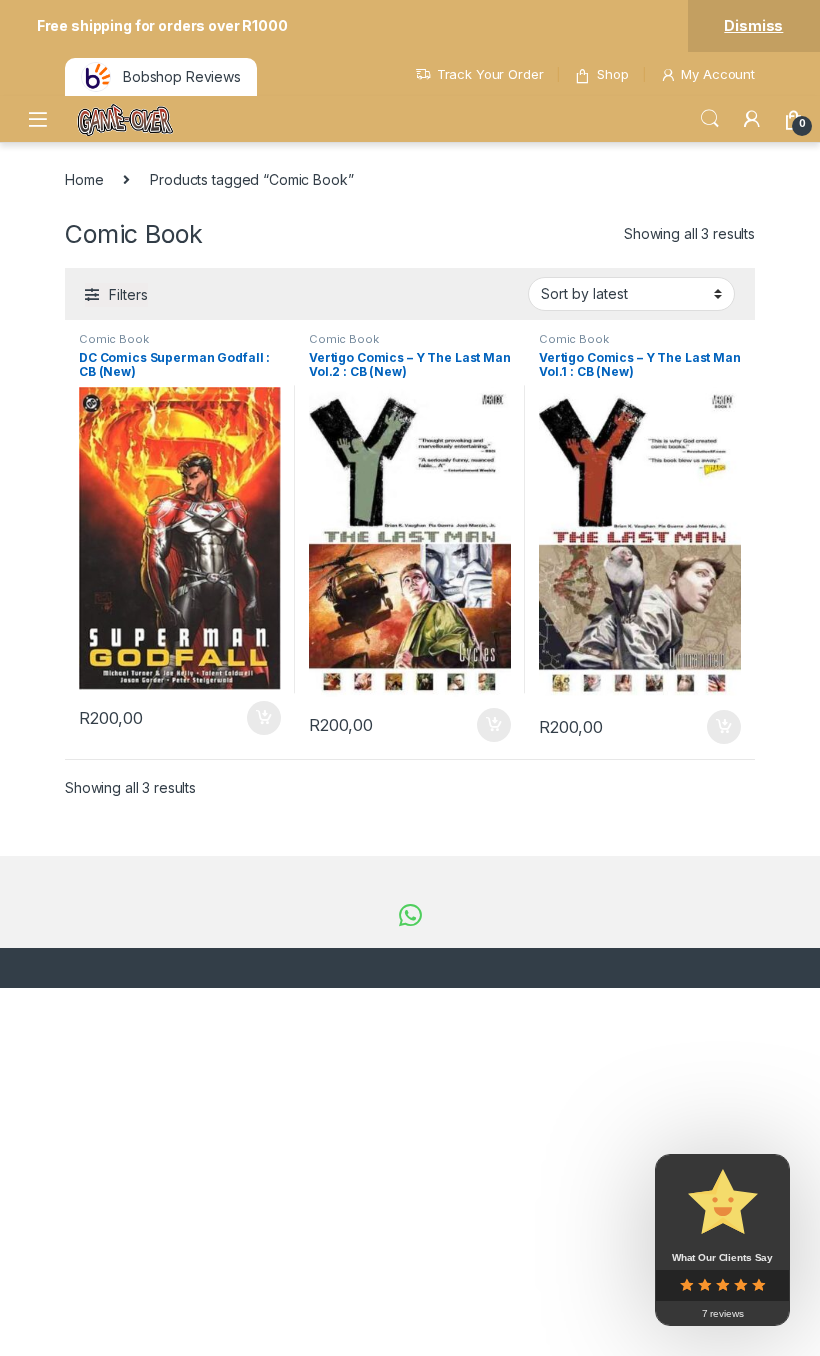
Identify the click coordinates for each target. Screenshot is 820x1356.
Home (84, 179)
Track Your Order (490, 74)
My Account (718, 74)
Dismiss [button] (753, 25)
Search (710, 119)
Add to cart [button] (264, 718)
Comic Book (114, 339)
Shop (612, 74)
